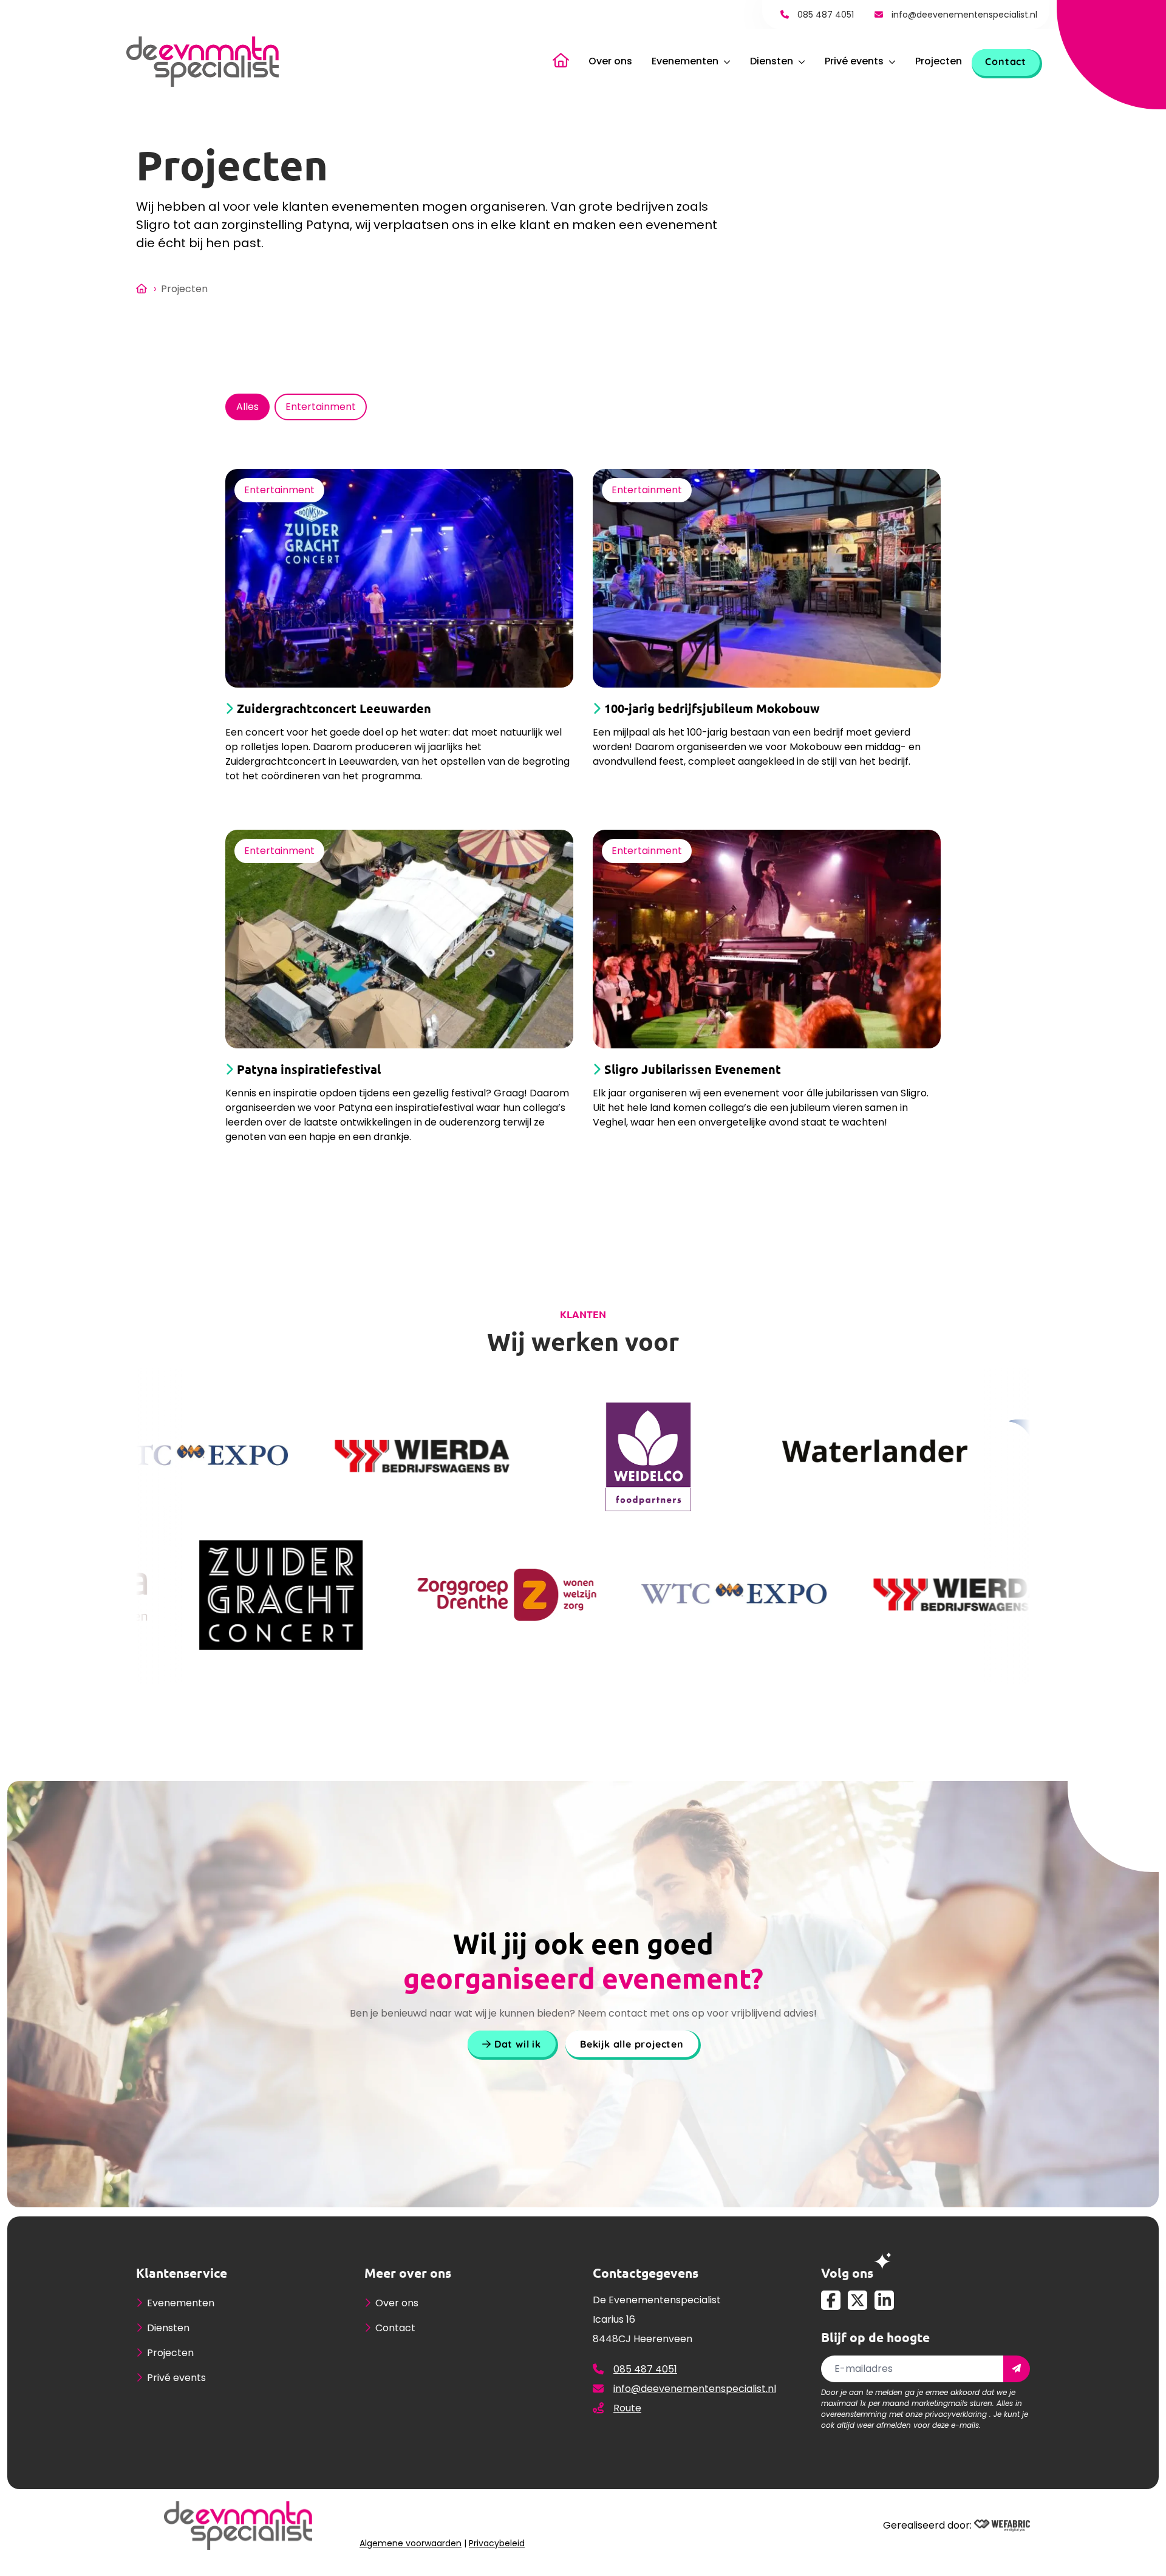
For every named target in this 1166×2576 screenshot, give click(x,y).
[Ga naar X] (857, 2300)
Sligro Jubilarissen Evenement (693, 1069)
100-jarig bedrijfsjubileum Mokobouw (712, 709)
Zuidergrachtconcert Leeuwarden (334, 709)
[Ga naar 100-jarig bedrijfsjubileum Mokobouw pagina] (767, 578)
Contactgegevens (646, 2273)
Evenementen (685, 61)
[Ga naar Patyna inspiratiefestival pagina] (399, 939)
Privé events (854, 61)
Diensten (772, 61)
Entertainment (321, 407)
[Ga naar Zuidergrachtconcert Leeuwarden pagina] (399, 578)
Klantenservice (182, 2273)
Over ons (610, 61)
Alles (247, 407)
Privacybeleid (497, 2543)
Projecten (939, 61)
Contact (1006, 61)
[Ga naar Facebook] (831, 2300)
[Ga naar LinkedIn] (884, 2300)
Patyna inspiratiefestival (309, 1069)
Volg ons (847, 2273)
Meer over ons (408, 2273)
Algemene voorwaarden (411, 2543)
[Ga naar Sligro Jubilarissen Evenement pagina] (767, 939)
